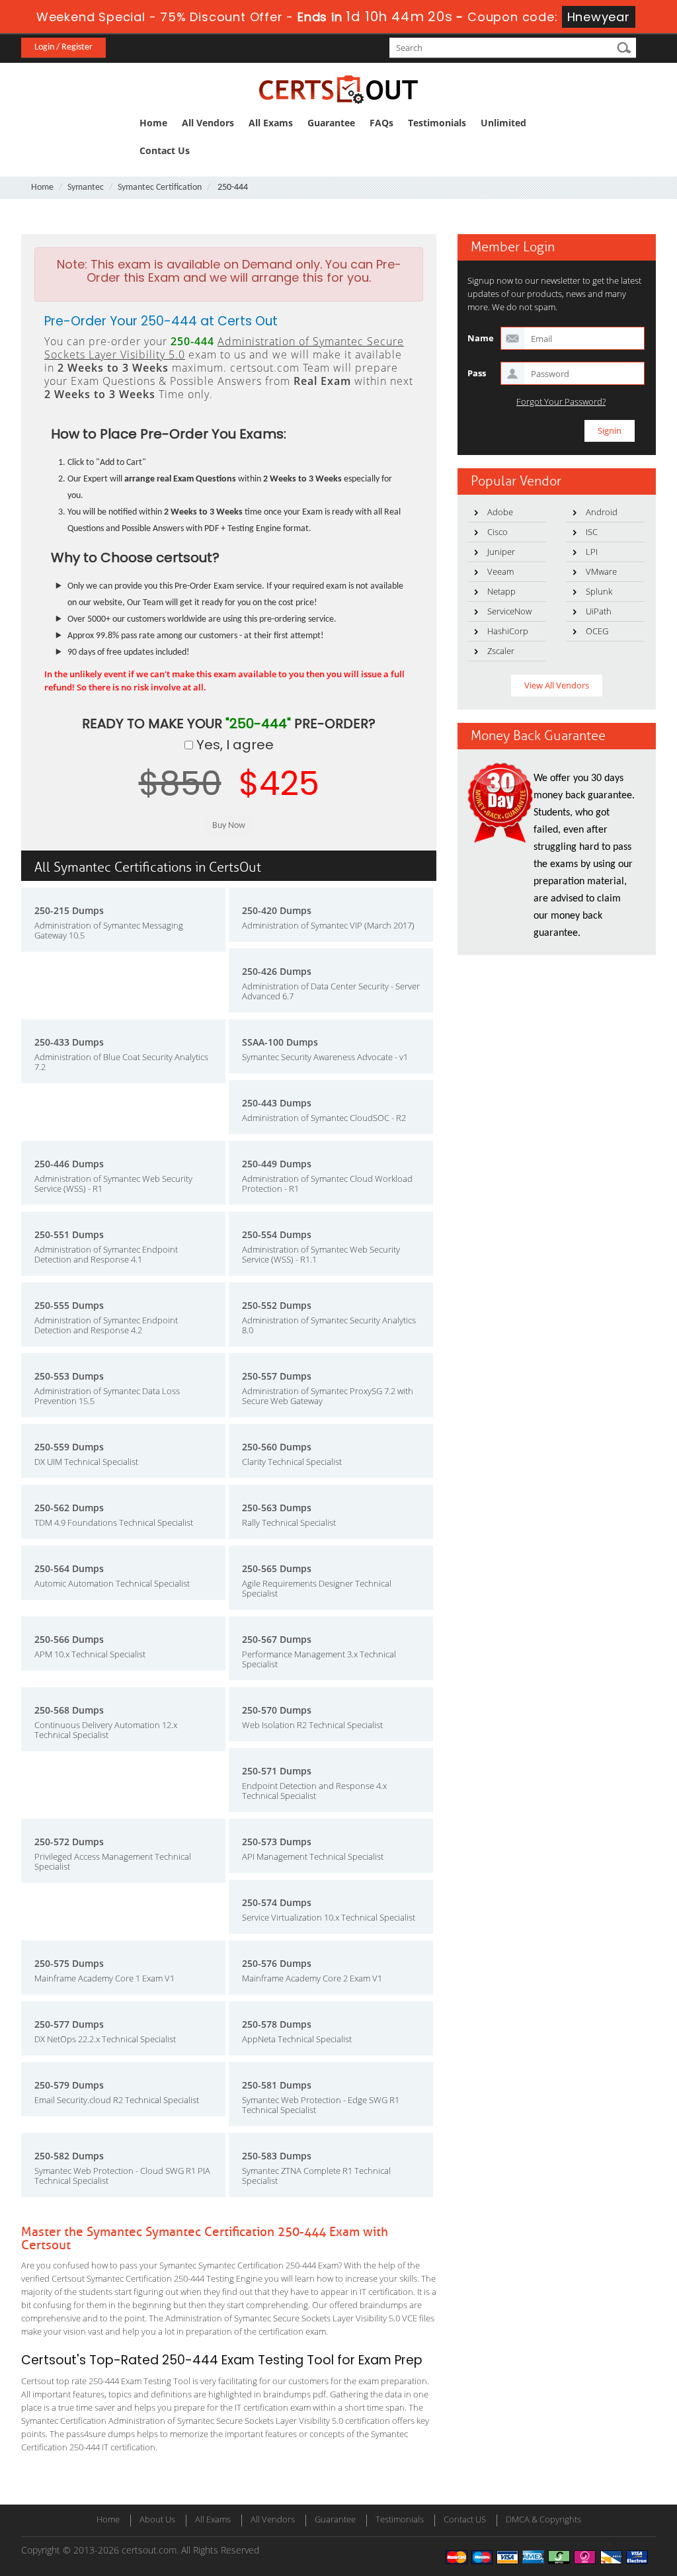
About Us (157, 2519)
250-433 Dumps (69, 1042)
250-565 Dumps (277, 1568)
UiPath (599, 611)
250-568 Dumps (69, 1710)
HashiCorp (508, 631)
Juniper (501, 552)
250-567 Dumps (277, 1639)
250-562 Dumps (69, 1508)
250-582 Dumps (69, 2156)
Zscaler (501, 651)
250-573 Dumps (277, 1842)
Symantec (86, 187)
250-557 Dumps (277, 1376)
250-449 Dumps (277, 1164)
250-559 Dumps (69, 1447)
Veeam (500, 571)
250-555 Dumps (69, 1305)
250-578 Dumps (277, 2024)
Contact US (465, 2519)
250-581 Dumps (277, 2085)
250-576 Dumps (277, 1963)
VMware (601, 571)
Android (602, 512)
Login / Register (63, 47)
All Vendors (208, 123)
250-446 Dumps (69, 1164)
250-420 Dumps (277, 910)
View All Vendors (557, 685)
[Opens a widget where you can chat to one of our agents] (586, 2500)
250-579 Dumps (69, 2085)
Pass (477, 373)
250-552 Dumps (277, 1305)
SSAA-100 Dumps (280, 1042)
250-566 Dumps (69, 1639)
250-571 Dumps (277, 1771)
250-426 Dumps (277, 971)
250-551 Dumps (69, 1234)
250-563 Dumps (277, 1508)
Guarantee (331, 123)
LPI (592, 552)
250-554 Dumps (277, 1234)
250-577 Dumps (69, 2024)
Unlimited (503, 123)
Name (481, 338)
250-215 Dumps (69, 910)
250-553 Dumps (69, 1376)
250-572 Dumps (69, 1842)
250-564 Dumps (69, 1568)
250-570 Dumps (277, 1710)
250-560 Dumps (277, 1447)
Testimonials (437, 123)
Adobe (500, 512)
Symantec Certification (160, 187)
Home (153, 123)
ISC (592, 532)
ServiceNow (509, 611)
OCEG (597, 631)
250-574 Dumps (277, 1902)
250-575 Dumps (69, 1963)
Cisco (498, 532)
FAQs (381, 123)
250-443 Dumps (277, 1103)
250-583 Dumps (277, 2156)
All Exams (271, 123)
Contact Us (165, 150)
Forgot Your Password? (561, 402)
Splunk (599, 591)
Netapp (501, 591)
